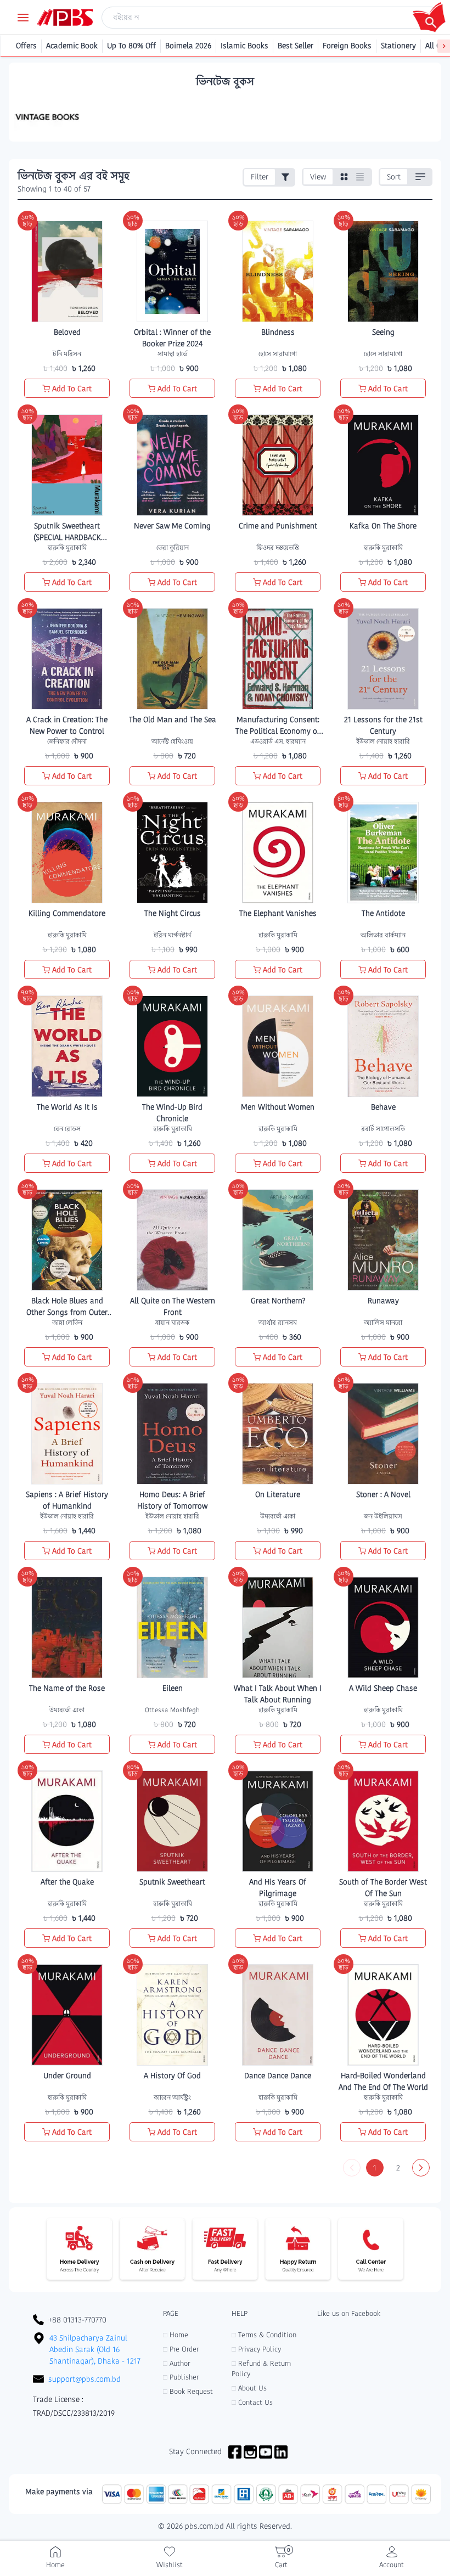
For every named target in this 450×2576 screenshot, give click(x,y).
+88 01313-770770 (77, 2320)
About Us (249, 2388)
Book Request (188, 2391)
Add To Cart (72, 389)
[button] (352, 2168)
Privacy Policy (256, 2349)
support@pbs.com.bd (85, 2379)
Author (176, 2363)
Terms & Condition (264, 2335)
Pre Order (181, 2349)
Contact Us (252, 2402)
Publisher (181, 2377)
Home (176, 2335)
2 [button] (398, 2168)
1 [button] (375, 2168)
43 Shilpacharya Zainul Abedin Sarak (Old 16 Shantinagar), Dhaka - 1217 (95, 2349)
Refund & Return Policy (261, 2369)
